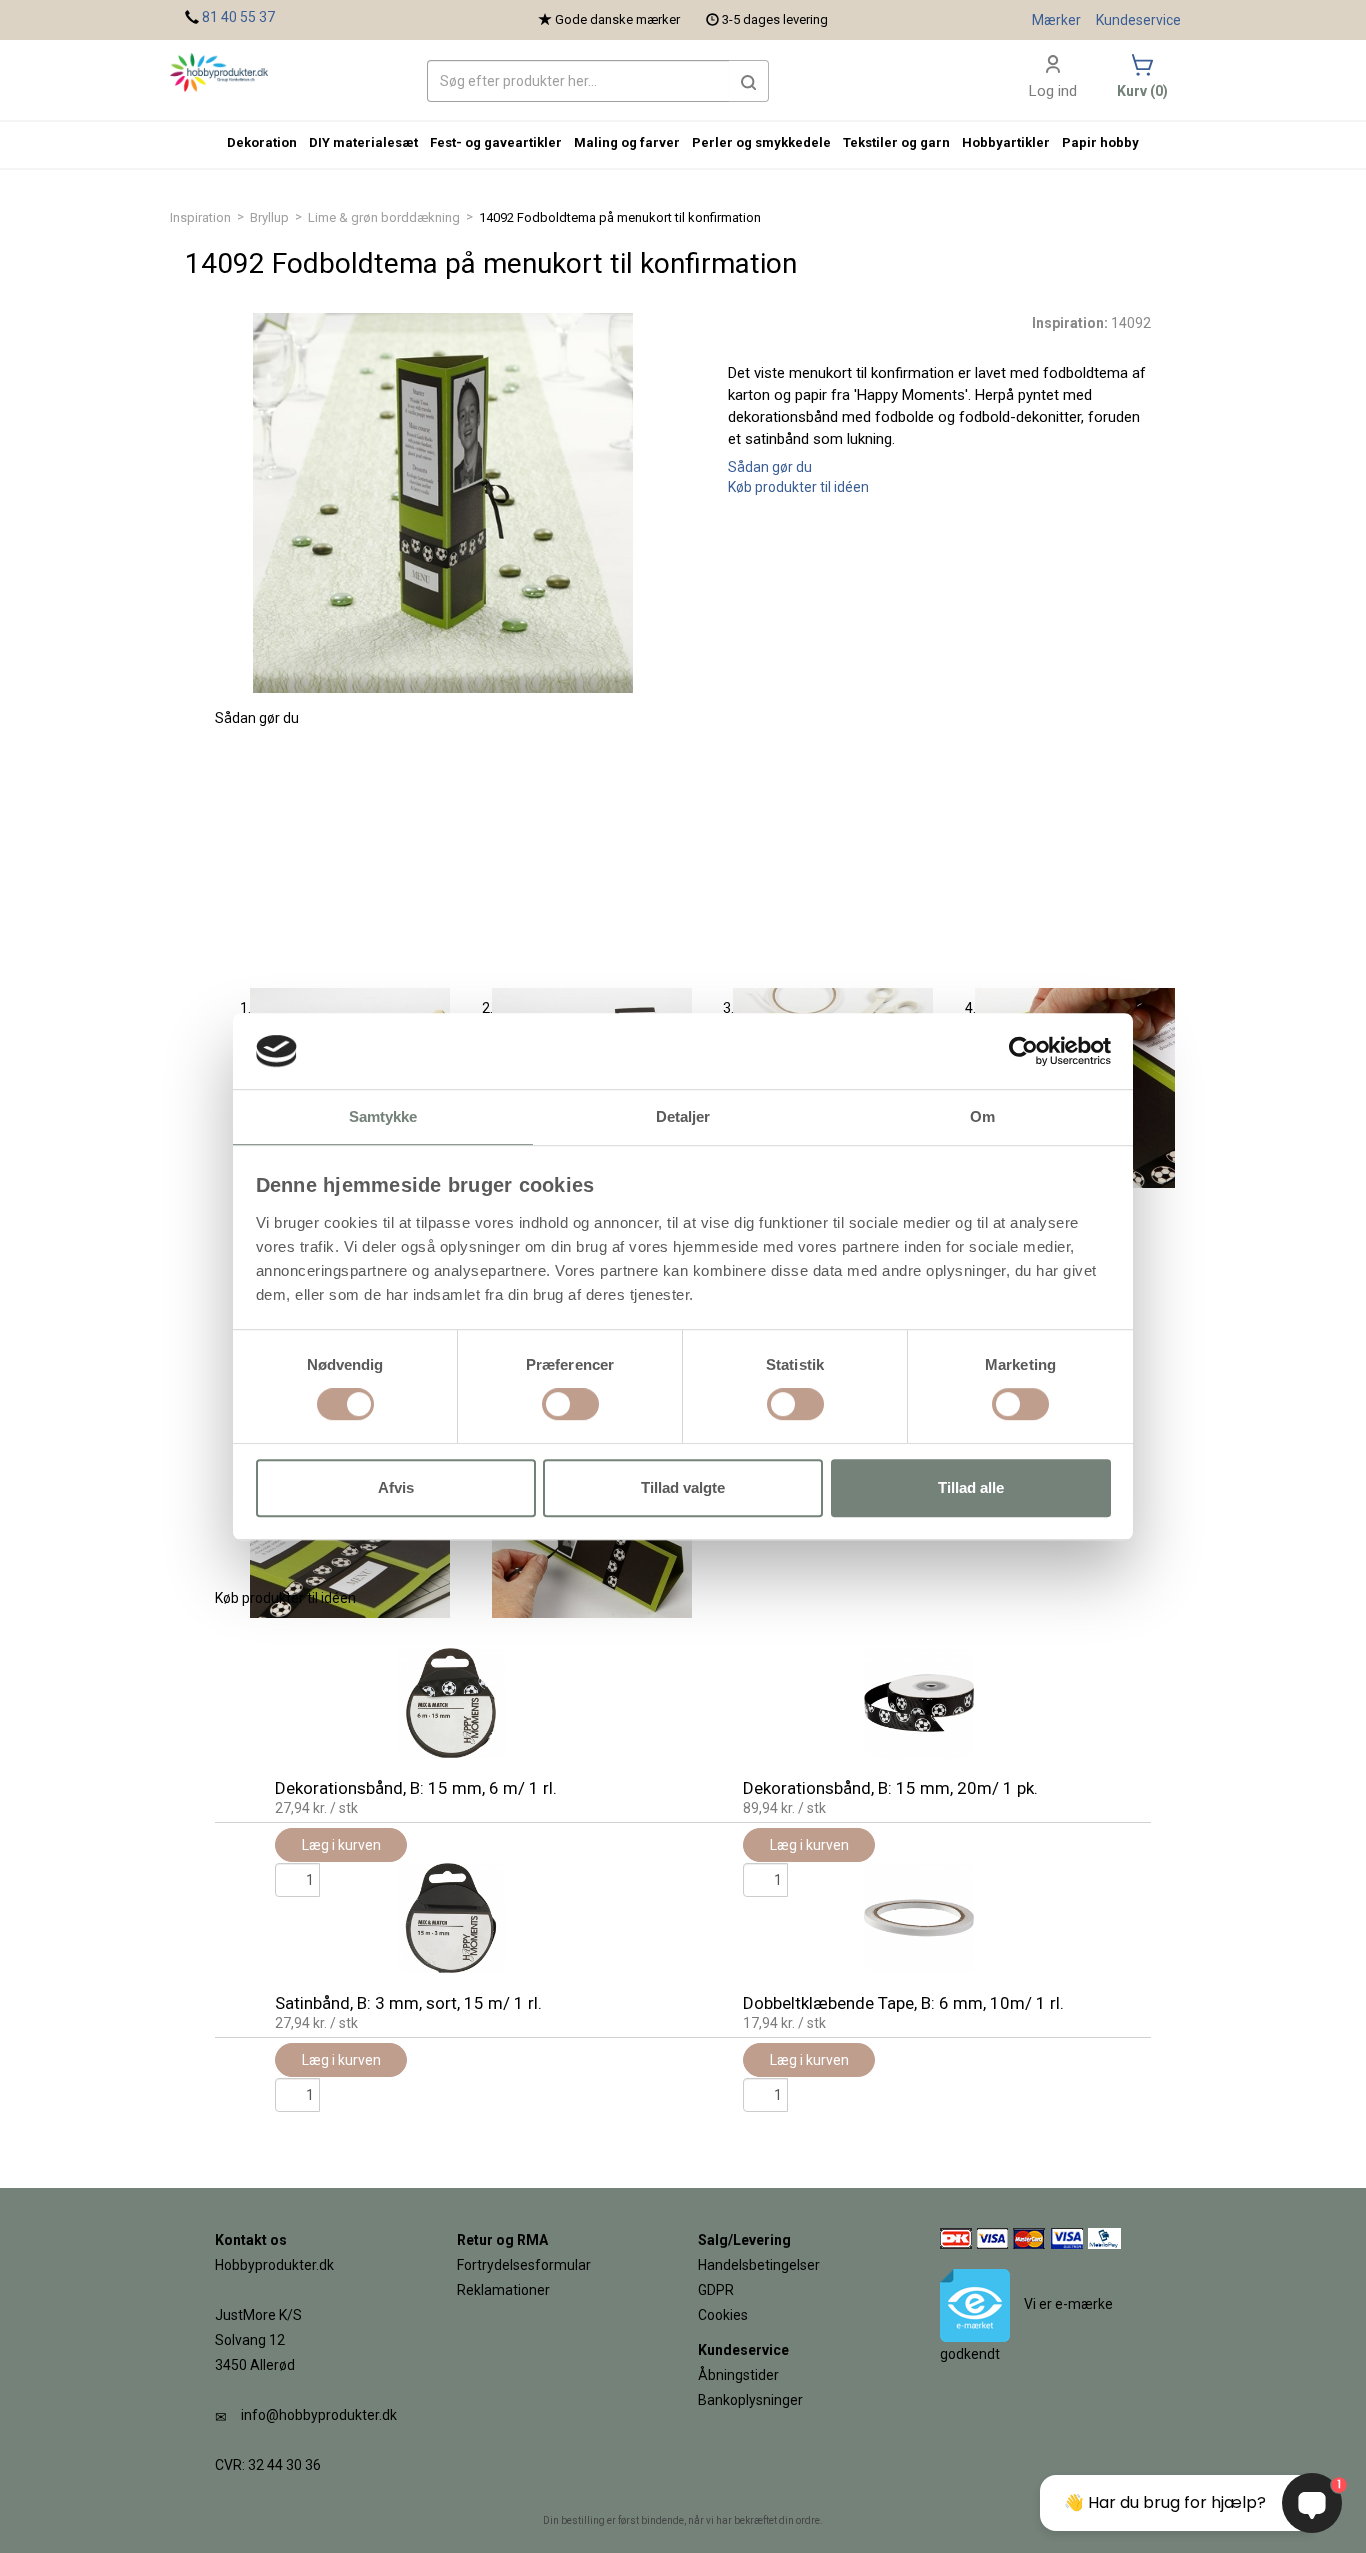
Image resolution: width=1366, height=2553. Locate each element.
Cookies (723, 2315)
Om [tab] (982, 1117)
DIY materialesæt (363, 142)
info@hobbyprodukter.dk (319, 2415)
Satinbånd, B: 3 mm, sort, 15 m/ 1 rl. (408, 2003)
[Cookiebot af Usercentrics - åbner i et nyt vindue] (1023, 1051)
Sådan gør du (770, 467)
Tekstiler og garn (896, 142)
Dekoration (262, 142)
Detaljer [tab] (683, 1117)
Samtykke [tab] (383, 1117)
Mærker (1056, 20)
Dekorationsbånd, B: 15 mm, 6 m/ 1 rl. (416, 1788)
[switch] (570, 1404)
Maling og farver (627, 142)
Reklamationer (503, 2290)
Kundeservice (1138, 20)
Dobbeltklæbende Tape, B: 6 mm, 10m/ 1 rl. (903, 2003)
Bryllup (269, 217)
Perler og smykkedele (761, 142)
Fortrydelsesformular (524, 2265)
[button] (749, 81)
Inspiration (200, 217)
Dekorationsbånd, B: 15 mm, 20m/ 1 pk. (890, 1788)
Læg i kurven (341, 2060)
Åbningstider (738, 2375)
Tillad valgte (683, 1487)
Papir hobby (1100, 142)
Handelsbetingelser (759, 2265)
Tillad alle (971, 1487)
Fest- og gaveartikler (496, 142)
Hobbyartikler (1006, 142)
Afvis (396, 1487)
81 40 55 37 (238, 17)
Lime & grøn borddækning (384, 217)
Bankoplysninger (750, 2400)
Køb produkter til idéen (798, 487)
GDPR (716, 2290)
